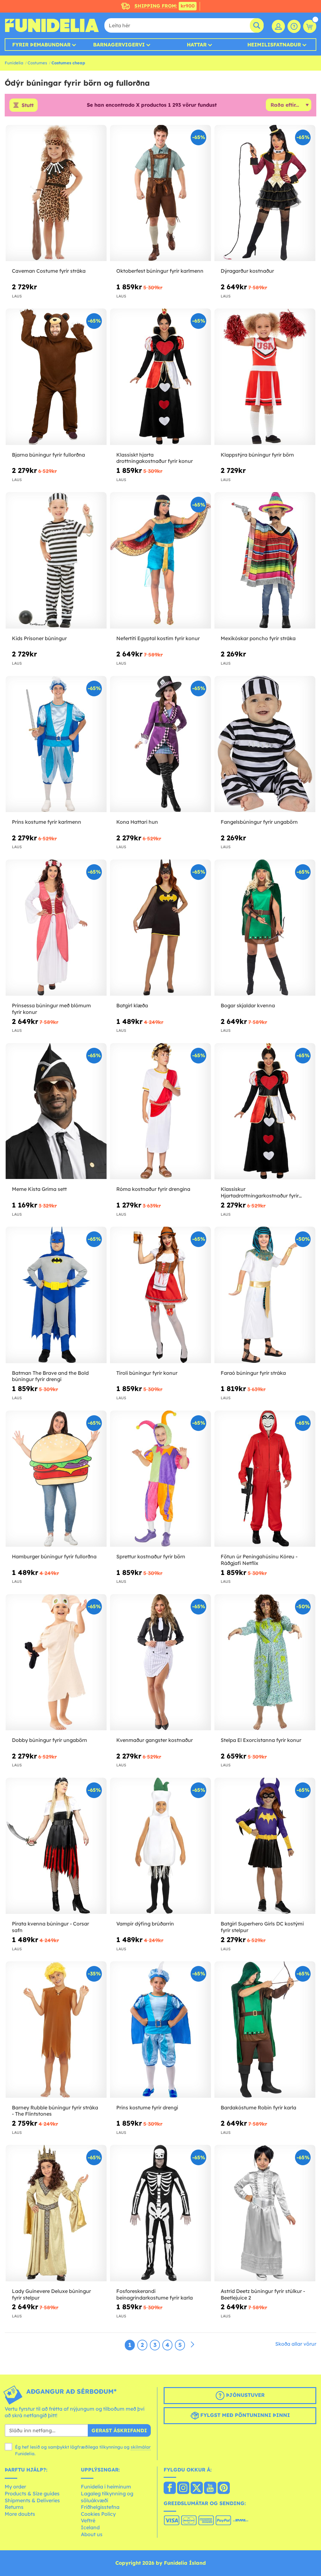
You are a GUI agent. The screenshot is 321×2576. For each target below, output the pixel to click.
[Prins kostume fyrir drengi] (160, 2030)
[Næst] (192, 2345)
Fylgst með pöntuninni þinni (244, 2415)
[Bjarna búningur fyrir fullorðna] (56, 377)
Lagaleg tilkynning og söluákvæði (107, 2497)
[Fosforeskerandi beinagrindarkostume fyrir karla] (160, 2213)
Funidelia (14, 63)
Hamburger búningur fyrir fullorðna (54, 1556)
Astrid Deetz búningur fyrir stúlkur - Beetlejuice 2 (263, 2294)
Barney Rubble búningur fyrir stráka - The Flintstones (55, 2111)
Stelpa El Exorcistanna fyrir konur (261, 1740)
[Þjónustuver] (294, 26)
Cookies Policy (98, 2514)
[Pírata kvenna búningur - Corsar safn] (56, 1846)
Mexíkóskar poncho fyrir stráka (258, 638)
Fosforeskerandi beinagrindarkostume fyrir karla (155, 2294)
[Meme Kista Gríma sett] (56, 1111)
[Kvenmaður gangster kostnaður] (160, 1662)
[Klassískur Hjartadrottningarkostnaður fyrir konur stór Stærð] (265, 1111)
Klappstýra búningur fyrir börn (257, 455)
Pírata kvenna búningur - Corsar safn (50, 1927)
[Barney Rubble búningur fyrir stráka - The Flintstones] (56, 2030)
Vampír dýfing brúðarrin (145, 1924)
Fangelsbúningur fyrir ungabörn (259, 822)
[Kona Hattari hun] (160, 744)
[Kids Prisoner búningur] (56, 560)
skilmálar (141, 2447)
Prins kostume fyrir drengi (147, 2107)
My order (15, 2487)
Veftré (88, 2520)
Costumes (37, 63)
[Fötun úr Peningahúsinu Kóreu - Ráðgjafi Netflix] (265, 1479)
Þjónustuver (245, 2395)
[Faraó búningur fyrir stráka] (265, 1295)
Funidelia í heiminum (106, 2487)
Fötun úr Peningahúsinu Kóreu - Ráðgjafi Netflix (259, 1560)
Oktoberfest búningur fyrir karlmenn (160, 271)
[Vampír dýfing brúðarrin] (160, 1846)
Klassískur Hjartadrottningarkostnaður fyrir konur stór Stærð (260, 1192)
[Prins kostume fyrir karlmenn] (56, 744)
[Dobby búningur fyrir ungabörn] (56, 1662)
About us (92, 2534)
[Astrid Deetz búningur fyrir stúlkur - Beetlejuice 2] (265, 2213)
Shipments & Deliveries (32, 2500)
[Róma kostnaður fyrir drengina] (160, 1111)
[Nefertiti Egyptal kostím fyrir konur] (160, 560)
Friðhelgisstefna (100, 2507)
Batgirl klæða (132, 1005)
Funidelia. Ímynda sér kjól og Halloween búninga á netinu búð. (52, 25)
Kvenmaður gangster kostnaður (155, 1740)
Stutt (28, 105)
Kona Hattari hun (137, 822)
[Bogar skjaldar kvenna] (265, 928)
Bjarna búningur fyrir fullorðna (48, 455)
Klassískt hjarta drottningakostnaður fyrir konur (155, 458)
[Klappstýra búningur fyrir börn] (265, 377)
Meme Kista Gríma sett (39, 1189)
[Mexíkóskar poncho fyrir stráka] (265, 560)
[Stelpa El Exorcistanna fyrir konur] (265, 1662)
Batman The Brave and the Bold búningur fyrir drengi (50, 1376)
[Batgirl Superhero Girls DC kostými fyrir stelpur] (265, 1846)
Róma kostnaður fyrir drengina (153, 1189)
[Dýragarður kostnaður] (265, 193)
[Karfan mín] (310, 26)
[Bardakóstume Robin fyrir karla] (265, 2030)
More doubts (20, 2514)
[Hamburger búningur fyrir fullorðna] (56, 1479)
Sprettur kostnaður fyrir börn (151, 1556)
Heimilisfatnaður (274, 45)
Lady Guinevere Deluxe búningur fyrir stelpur (51, 2294)
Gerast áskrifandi (119, 2430)
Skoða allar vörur (296, 2344)
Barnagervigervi (119, 45)
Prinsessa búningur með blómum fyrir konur (51, 1009)
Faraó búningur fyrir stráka (253, 1373)
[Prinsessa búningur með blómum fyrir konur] (56, 928)
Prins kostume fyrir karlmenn (47, 822)
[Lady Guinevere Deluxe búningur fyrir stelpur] (56, 2213)
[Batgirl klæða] (160, 928)
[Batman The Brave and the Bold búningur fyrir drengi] (56, 1295)
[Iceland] (170, 2488)
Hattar (197, 45)
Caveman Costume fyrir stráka (49, 271)
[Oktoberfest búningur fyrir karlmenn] (160, 193)
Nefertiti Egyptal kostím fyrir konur (158, 638)
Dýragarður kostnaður (247, 271)
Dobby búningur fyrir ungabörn (50, 1740)
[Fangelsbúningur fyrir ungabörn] (265, 744)
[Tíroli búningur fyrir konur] (160, 1295)
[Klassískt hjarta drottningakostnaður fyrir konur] (160, 377)
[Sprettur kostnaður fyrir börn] (160, 1479)
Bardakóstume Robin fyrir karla (258, 2107)
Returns (14, 2507)
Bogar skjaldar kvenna (248, 1005)
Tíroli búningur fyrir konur (147, 1373)
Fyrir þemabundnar (41, 45)
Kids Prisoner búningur (39, 638)
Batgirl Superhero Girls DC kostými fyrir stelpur (262, 1927)
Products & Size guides (32, 2493)
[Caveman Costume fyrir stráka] (56, 193)
